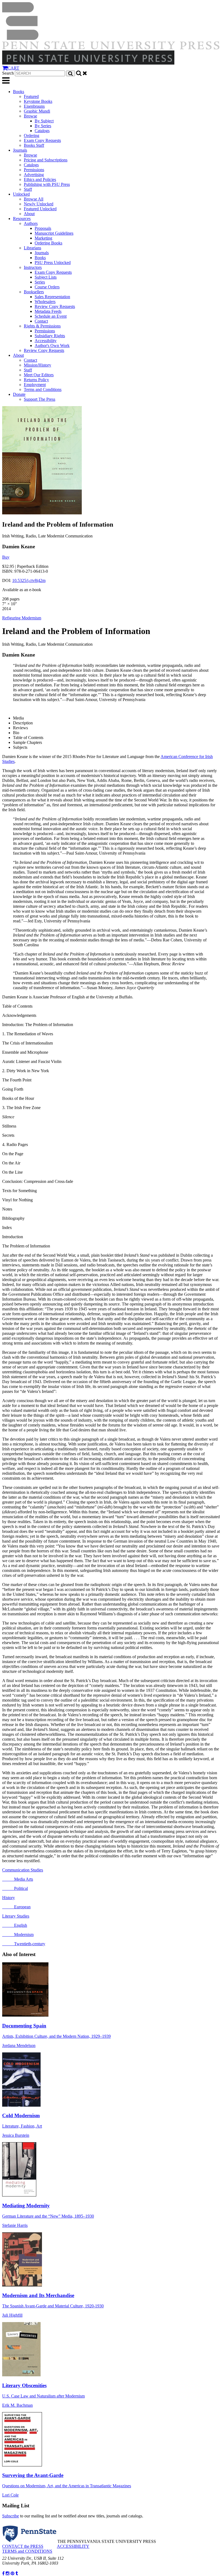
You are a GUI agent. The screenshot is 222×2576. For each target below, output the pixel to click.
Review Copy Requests (55, 306)
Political (15, 1888)
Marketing (43, 238)
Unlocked (21, 194)
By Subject (44, 121)
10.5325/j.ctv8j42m (29, 580)
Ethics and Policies (40, 179)
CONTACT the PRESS (23, 2546)
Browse (30, 116)
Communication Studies (23, 1870)
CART (13, 68)
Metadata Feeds (48, 311)
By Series (43, 126)
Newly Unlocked (39, 204)
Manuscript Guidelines (54, 233)
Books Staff (34, 145)
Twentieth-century (24, 1944)
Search (8, 73)
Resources (22, 219)
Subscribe (11, 2516)
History (9, 1898)
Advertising (34, 175)
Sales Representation (52, 297)
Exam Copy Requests (42, 140)
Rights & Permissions (42, 326)
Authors (31, 223)
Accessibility (46, 341)
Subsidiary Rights (50, 336)
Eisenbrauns (34, 106)
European (16, 1907)
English (15, 1925)
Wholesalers (45, 302)
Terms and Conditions (43, 389)
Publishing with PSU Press (47, 184)
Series (40, 282)
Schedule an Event (51, 316)
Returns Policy (36, 380)
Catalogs (42, 131)
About (29, 214)
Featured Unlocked (40, 209)
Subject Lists (46, 277)
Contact (41, 321)
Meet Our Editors (39, 375)
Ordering (32, 136)
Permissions (34, 170)
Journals (20, 150)
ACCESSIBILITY (73, 2546)
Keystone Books (38, 101)
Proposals (43, 228)
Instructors (33, 267)
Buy (6, 557)
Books (19, 92)
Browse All (34, 199)
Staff (28, 189)
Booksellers (34, 292)
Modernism (18, 1935)
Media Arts (18, 1879)
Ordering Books (48, 243)
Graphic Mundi (37, 111)
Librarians (32, 248)
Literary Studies (16, 1916)
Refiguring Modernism (22, 618)
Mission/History (37, 365)
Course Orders (47, 287)
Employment (35, 385)
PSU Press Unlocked (53, 262)
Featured (31, 96)
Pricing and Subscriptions (46, 160)
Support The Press (40, 399)
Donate (19, 394)
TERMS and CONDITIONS (27, 2551)
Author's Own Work (52, 346)
